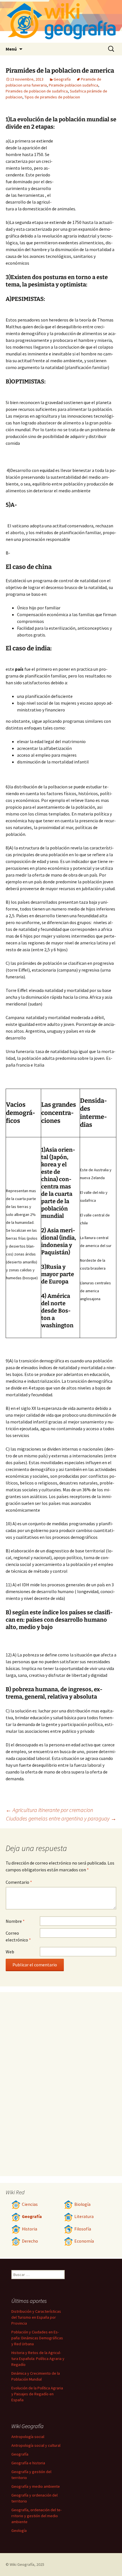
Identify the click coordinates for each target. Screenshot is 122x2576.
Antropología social (28, 2437)
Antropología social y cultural (36, 2445)
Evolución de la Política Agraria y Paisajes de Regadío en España (37, 2394)
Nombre (15, 1921)
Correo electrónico (18, 1936)
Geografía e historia (28, 2463)
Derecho (30, 2241)
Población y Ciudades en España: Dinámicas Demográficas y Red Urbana (37, 2338)
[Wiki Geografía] (61, 21)
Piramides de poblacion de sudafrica (37, 91)
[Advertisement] (85, 169)
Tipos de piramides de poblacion (52, 97)
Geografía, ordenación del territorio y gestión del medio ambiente (36, 2516)
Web (10, 1952)
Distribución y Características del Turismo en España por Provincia (36, 2317)
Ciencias (30, 2204)
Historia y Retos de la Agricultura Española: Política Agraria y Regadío (38, 2359)
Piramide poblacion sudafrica (73, 85)
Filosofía (83, 2229)
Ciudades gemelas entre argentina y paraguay (61, 1818)
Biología (82, 2204)
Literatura (84, 2216)
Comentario (19, 1882)
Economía (84, 2241)
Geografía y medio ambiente (36, 2486)
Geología (19, 2530)
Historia (30, 2229)
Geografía (62, 79)
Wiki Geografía (22, 2564)
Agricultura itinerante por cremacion (49, 1810)
